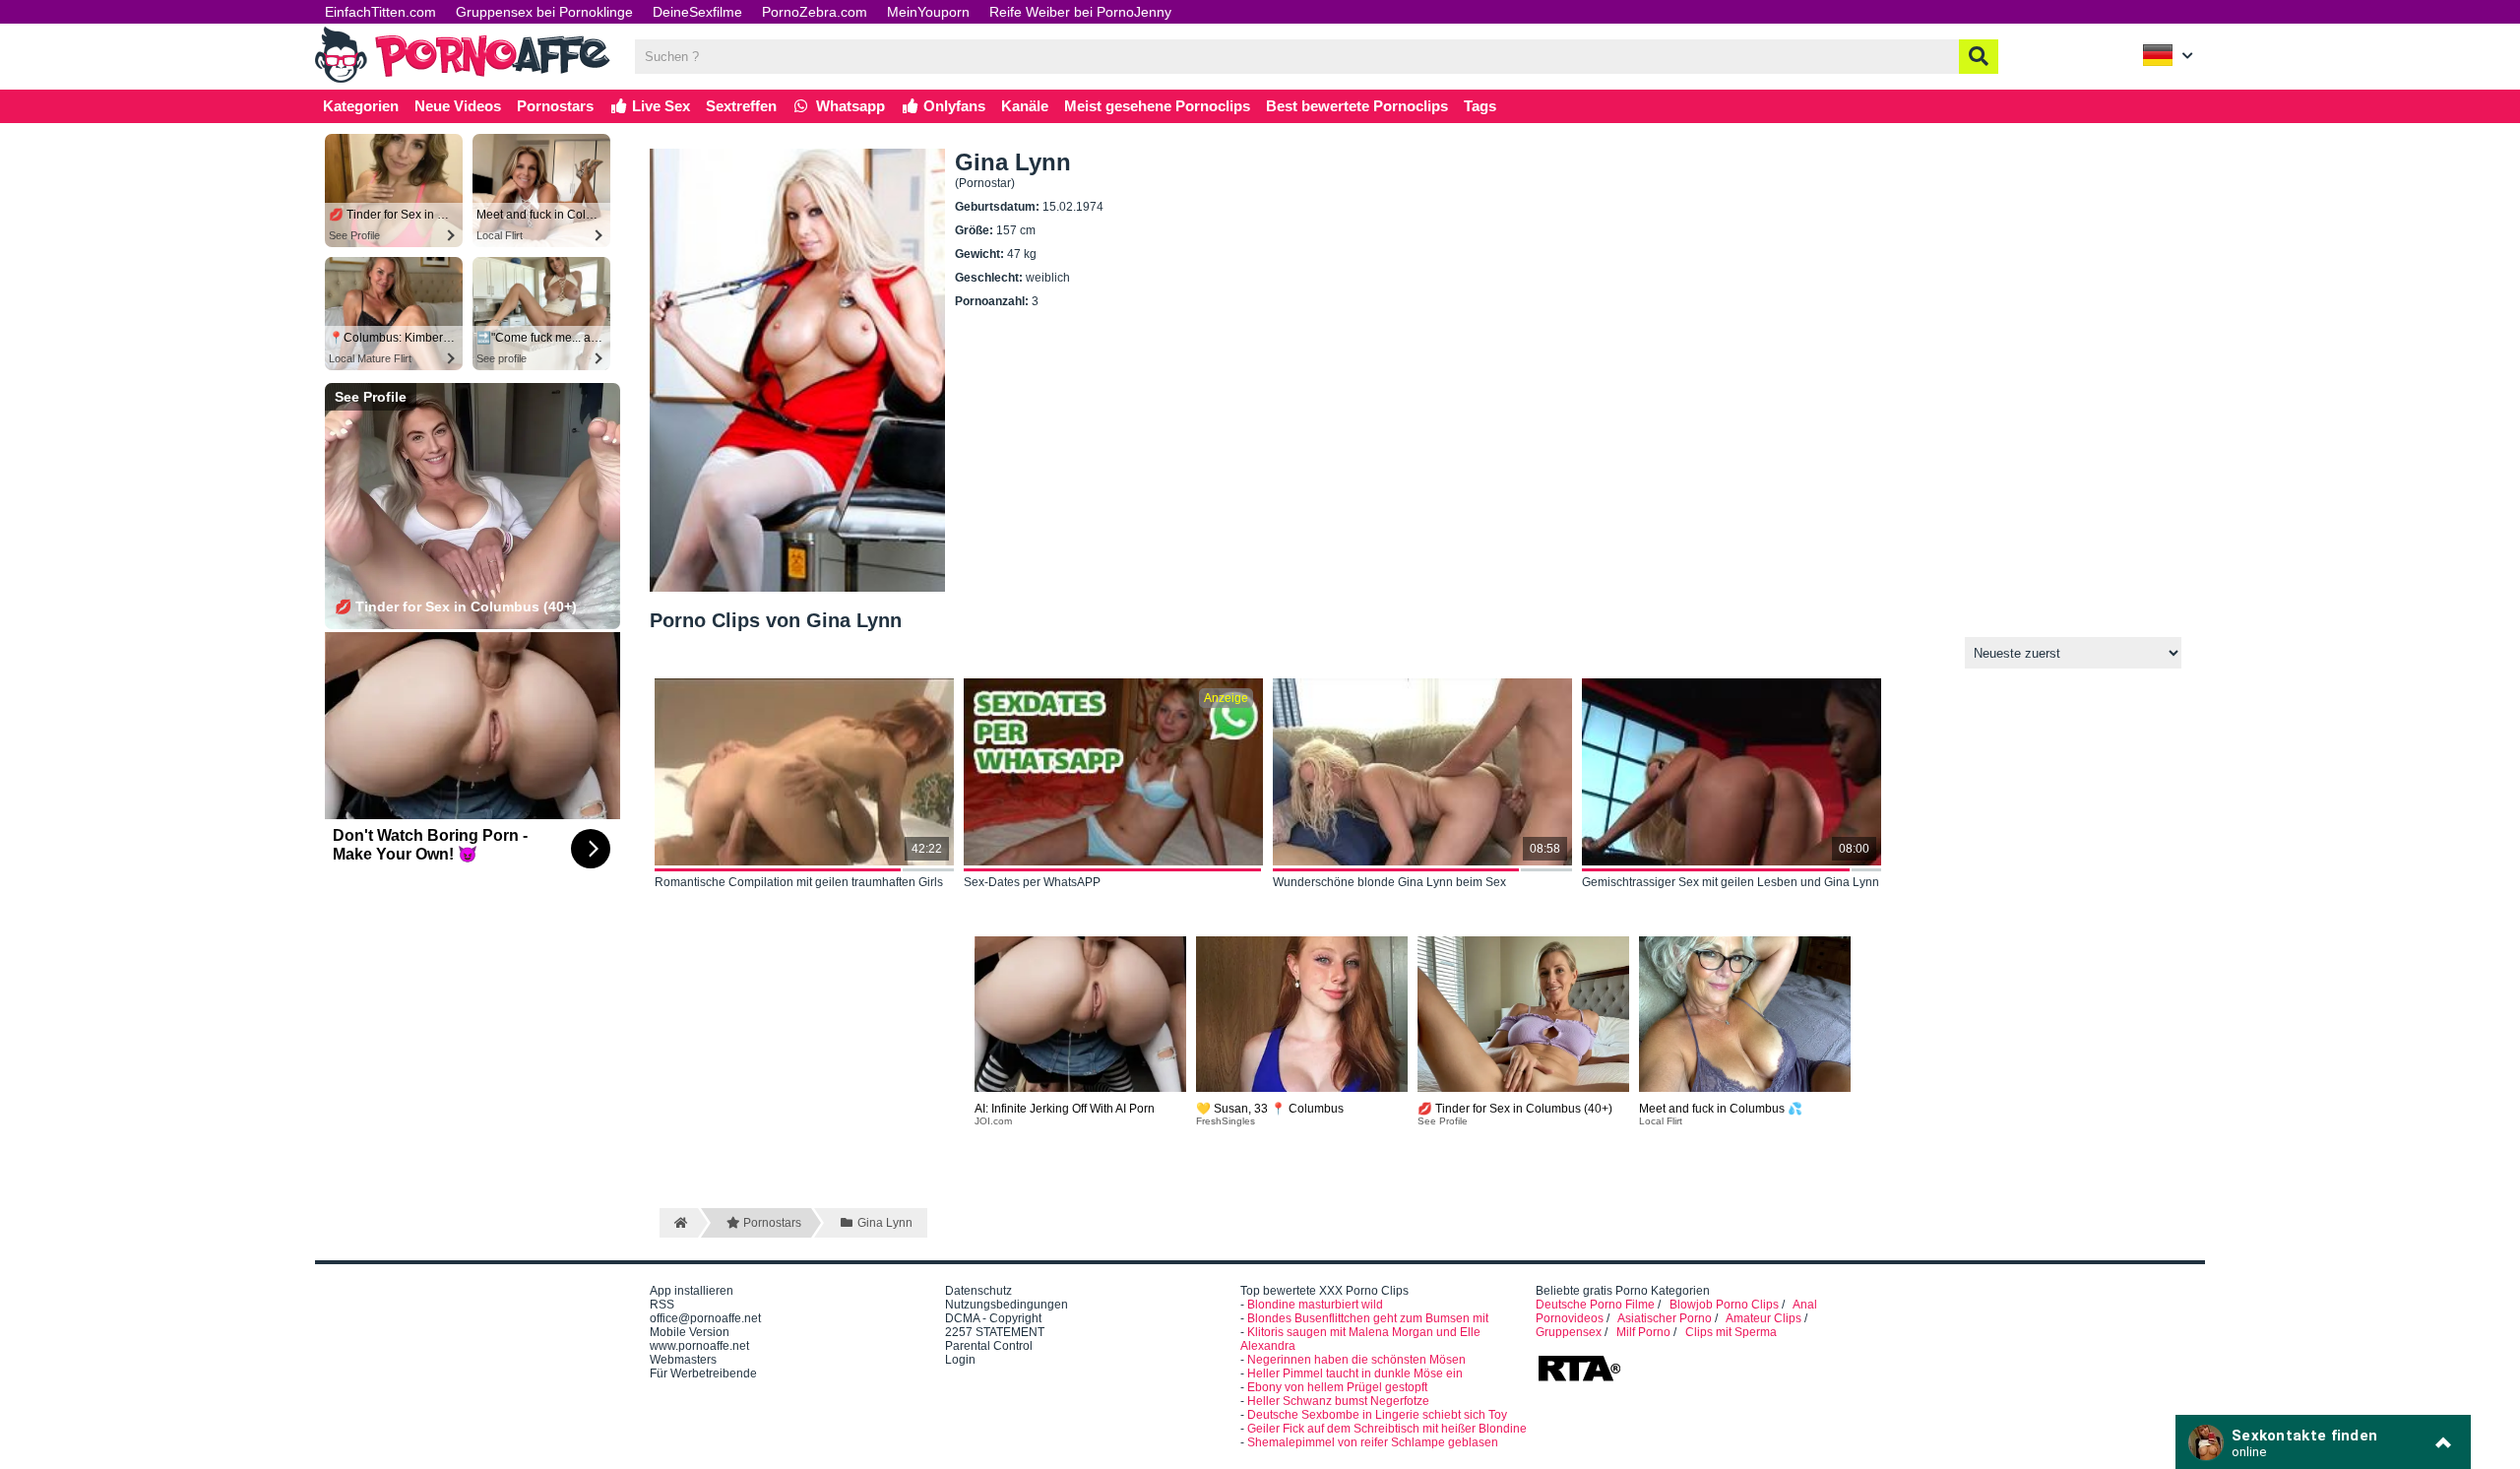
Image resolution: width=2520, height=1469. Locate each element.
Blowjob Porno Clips (1724, 1305)
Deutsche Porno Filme (1595, 1305)
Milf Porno (1643, 1332)
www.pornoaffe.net (699, 1346)
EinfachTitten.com (380, 12)
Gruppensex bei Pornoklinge (544, 12)
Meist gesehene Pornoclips (1157, 106)
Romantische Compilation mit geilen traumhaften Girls (799, 882)
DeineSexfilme (697, 12)
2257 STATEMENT (995, 1332)
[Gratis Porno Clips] (463, 81)
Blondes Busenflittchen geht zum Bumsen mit (1368, 1318)
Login (960, 1360)
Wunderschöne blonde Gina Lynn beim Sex (1389, 882)
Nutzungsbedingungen (1007, 1305)
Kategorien (361, 106)
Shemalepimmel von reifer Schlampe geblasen (1373, 1442)
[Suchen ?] (1979, 57)
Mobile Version (690, 1332)
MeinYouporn (928, 12)
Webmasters (683, 1360)
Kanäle (1025, 106)
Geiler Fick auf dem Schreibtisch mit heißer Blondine (1387, 1429)
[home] (679, 1223)
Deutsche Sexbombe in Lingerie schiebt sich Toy (1377, 1415)
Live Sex (659, 106)
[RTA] (1579, 1379)
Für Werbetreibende (703, 1373)
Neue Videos (458, 106)
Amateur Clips (1764, 1318)
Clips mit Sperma (1731, 1332)
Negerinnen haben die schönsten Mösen (1356, 1360)
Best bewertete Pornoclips (1357, 106)
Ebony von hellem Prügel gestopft (1337, 1387)
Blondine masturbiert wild (1315, 1305)
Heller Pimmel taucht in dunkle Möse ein (1355, 1373)
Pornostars (555, 106)
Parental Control (989, 1346)
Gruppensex (1569, 1332)
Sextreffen (741, 106)
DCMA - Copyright (993, 1318)
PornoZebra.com (815, 12)
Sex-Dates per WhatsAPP (1032, 882)
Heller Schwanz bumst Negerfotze (1338, 1401)
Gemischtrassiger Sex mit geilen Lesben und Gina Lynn (1731, 882)
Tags (1480, 106)
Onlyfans (952, 106)
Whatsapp (849, 106)
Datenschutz (978, 1291)
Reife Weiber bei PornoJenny (1080, 12)
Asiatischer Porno (1665, 1318)
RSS (662, 1305)
